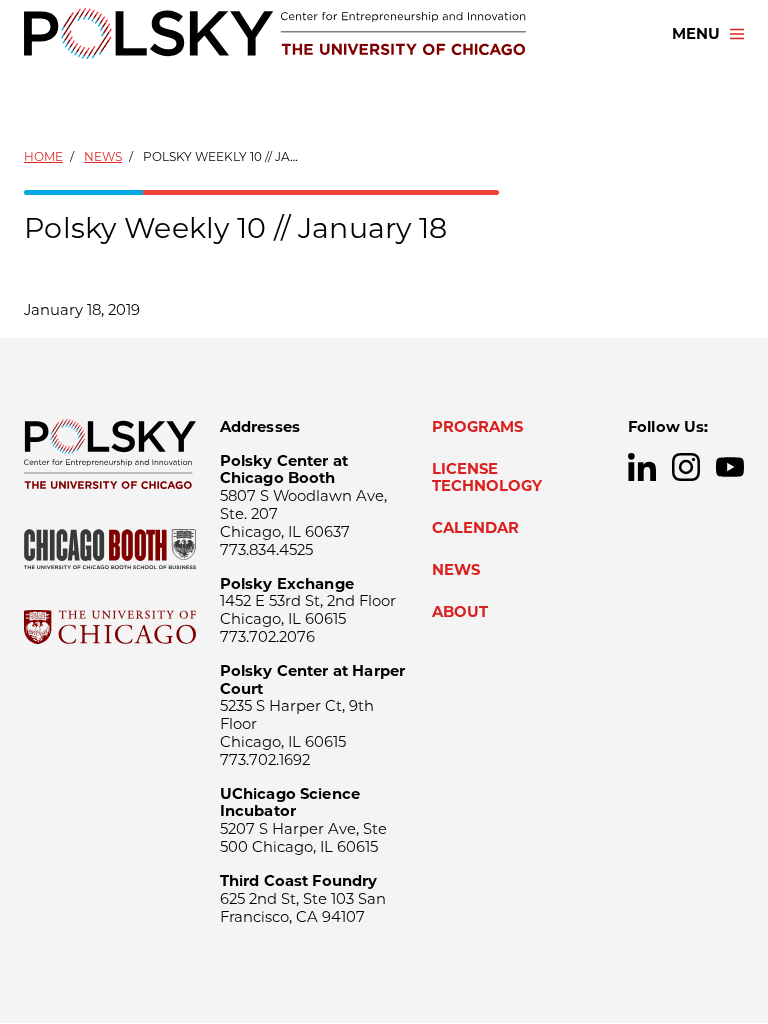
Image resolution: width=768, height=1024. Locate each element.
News (103, 156)
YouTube (730, 467)
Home (43, 156)
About (460, 612)
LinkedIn (642, 467)
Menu (696, 34)
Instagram (686, 467)
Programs (477, 427)
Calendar (475, 528)
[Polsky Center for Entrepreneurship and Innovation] (275, 33)
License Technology (487, 478)
